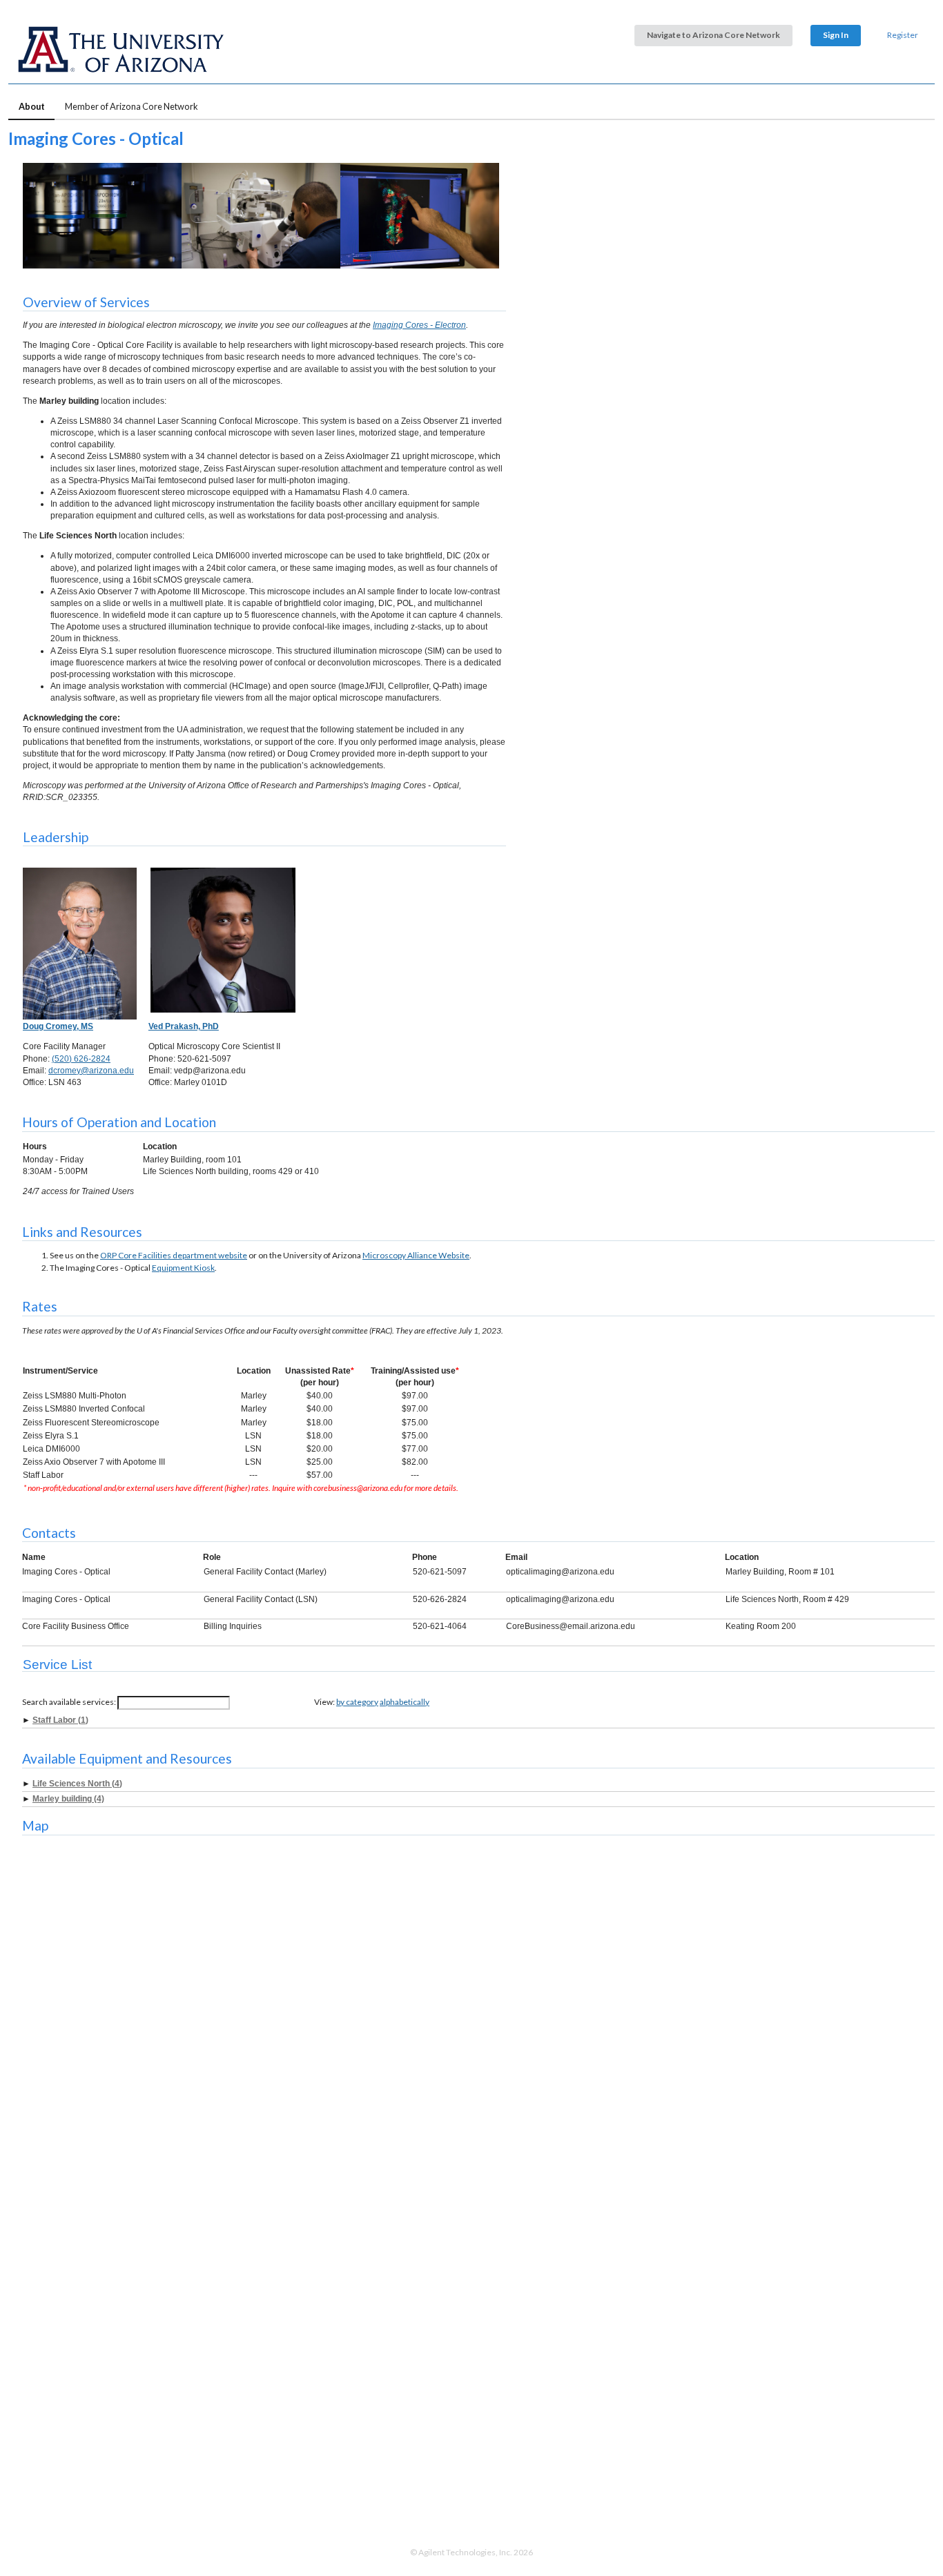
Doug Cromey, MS (58, 1026)
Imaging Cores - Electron (419, 325)
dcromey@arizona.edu (91, 1071)
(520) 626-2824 (81, 1059)
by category (357, 1702)
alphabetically (405, 1702)
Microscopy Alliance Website (416, 1255)
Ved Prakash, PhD (184, 1026)
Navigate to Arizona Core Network (713, 35)
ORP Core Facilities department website (174, 1255)
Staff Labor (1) (60, 1720)
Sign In (836, 35)
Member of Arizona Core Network (132, 106)
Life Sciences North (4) (77, 1784)
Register (903, 35)
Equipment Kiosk (183, 1268)
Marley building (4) (68, 1799)
